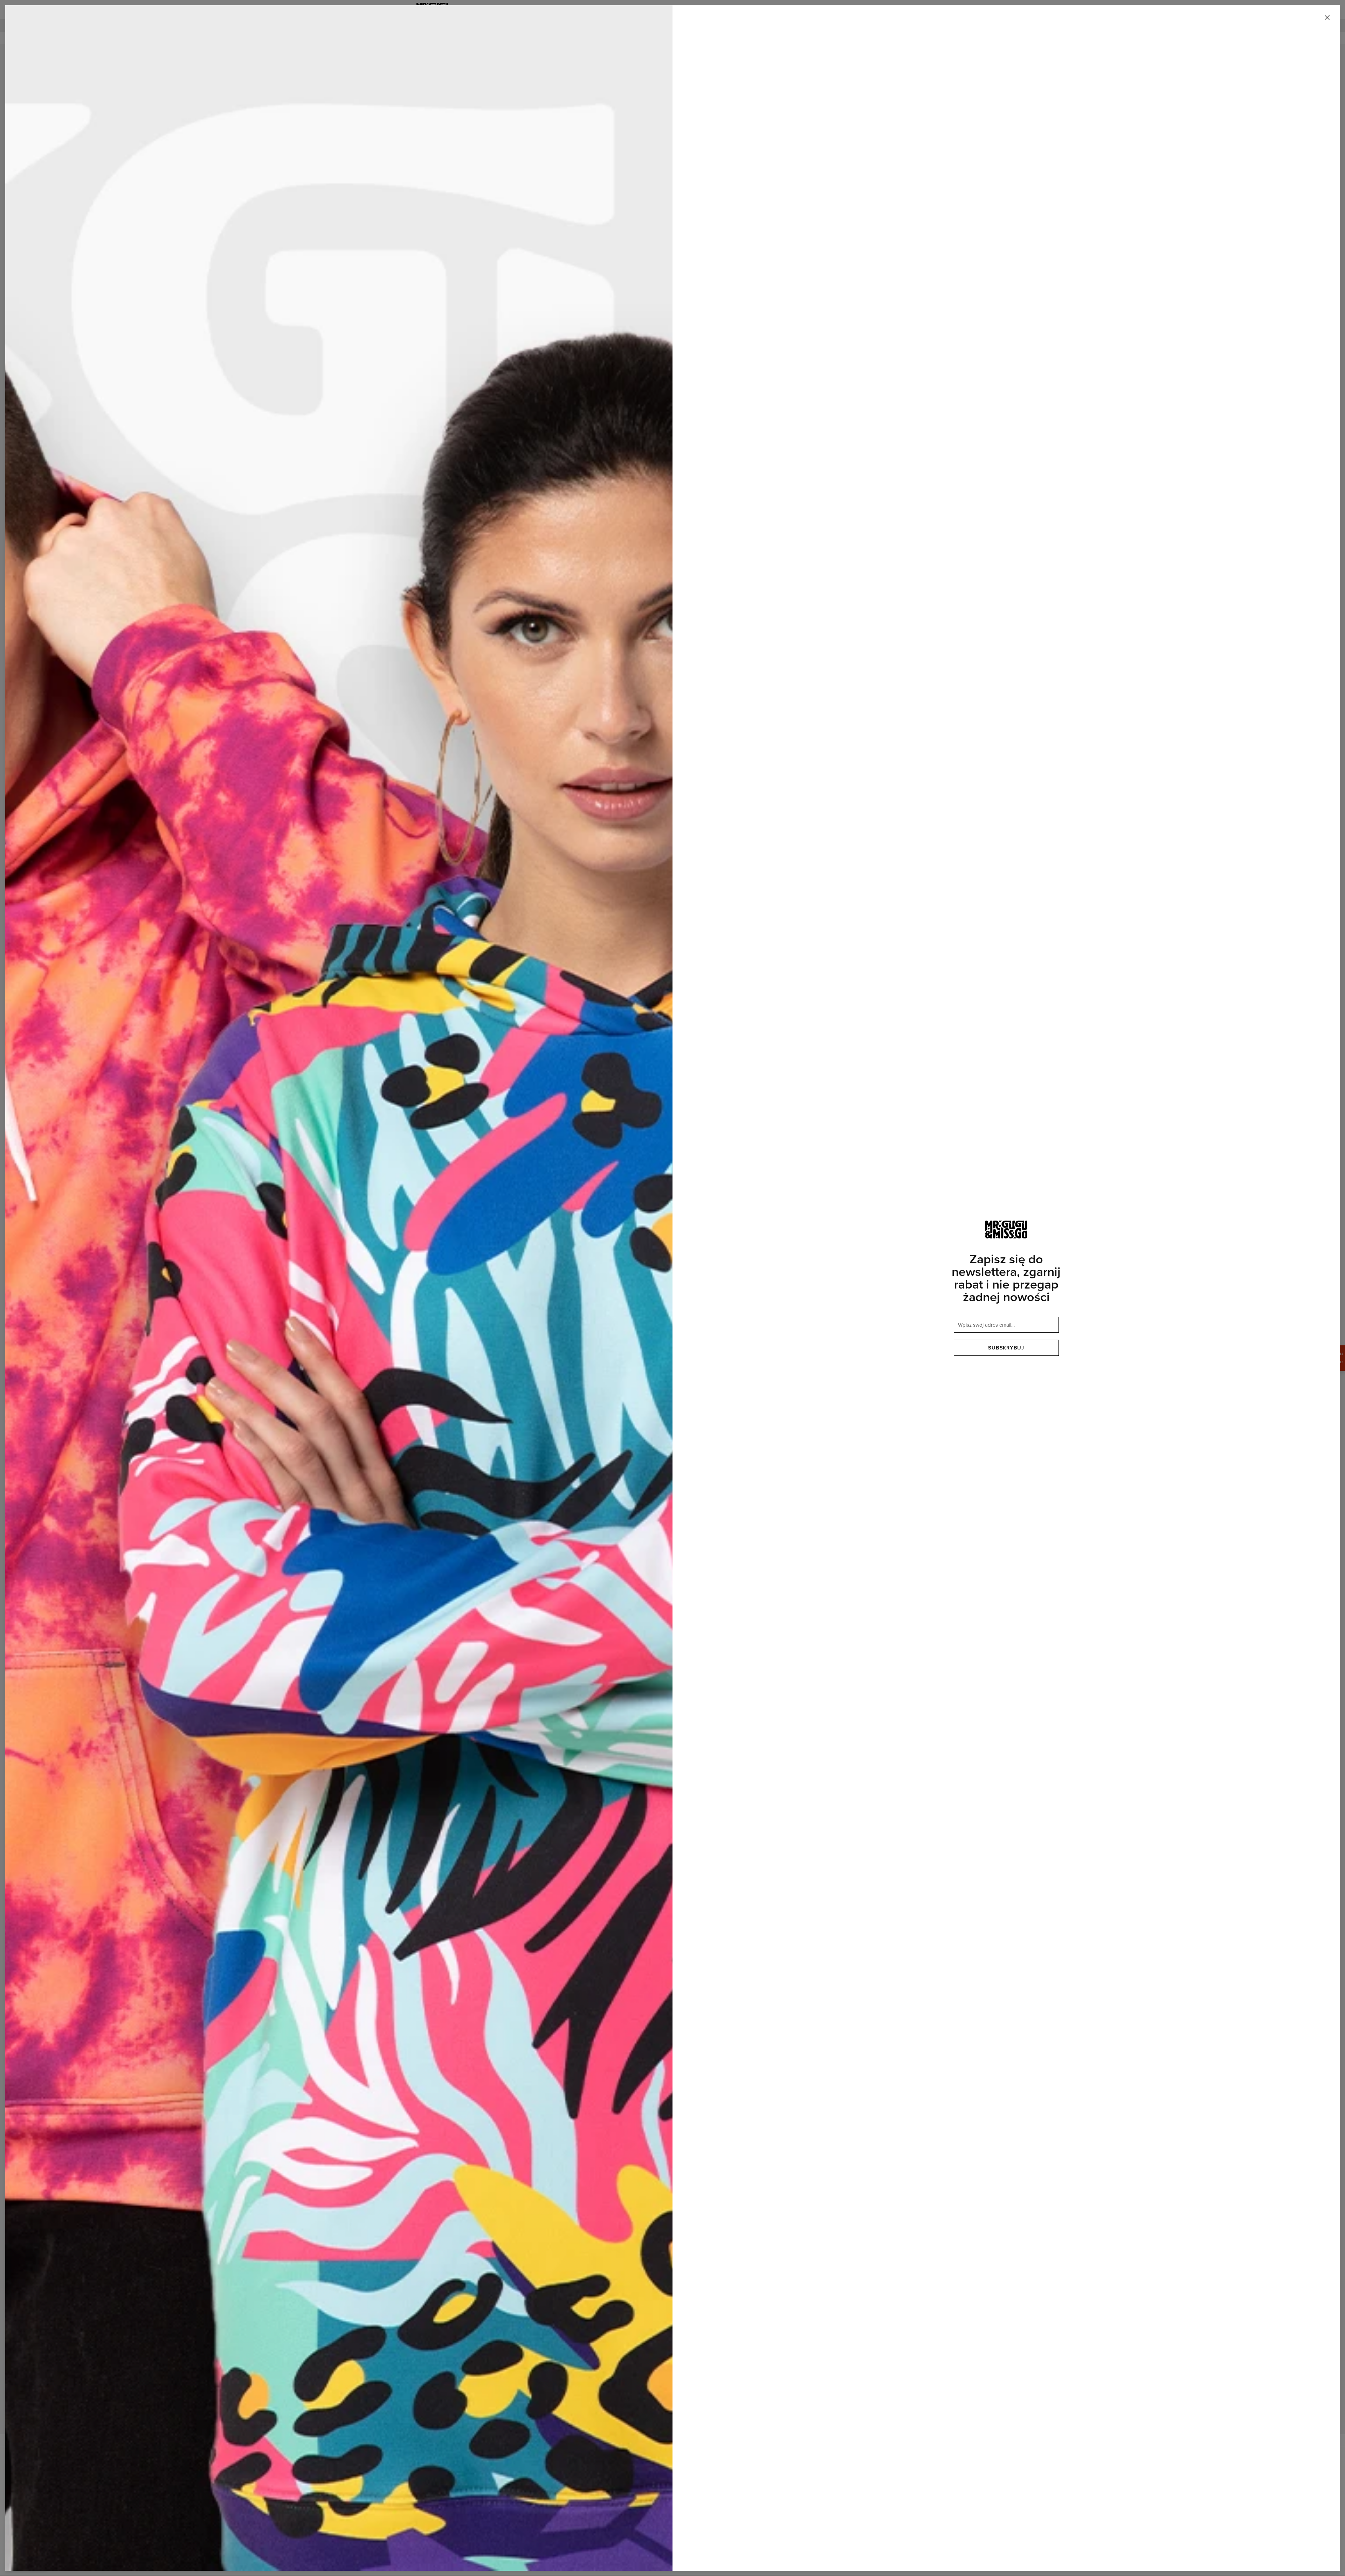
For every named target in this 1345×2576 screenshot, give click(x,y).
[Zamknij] (1327, 18)
